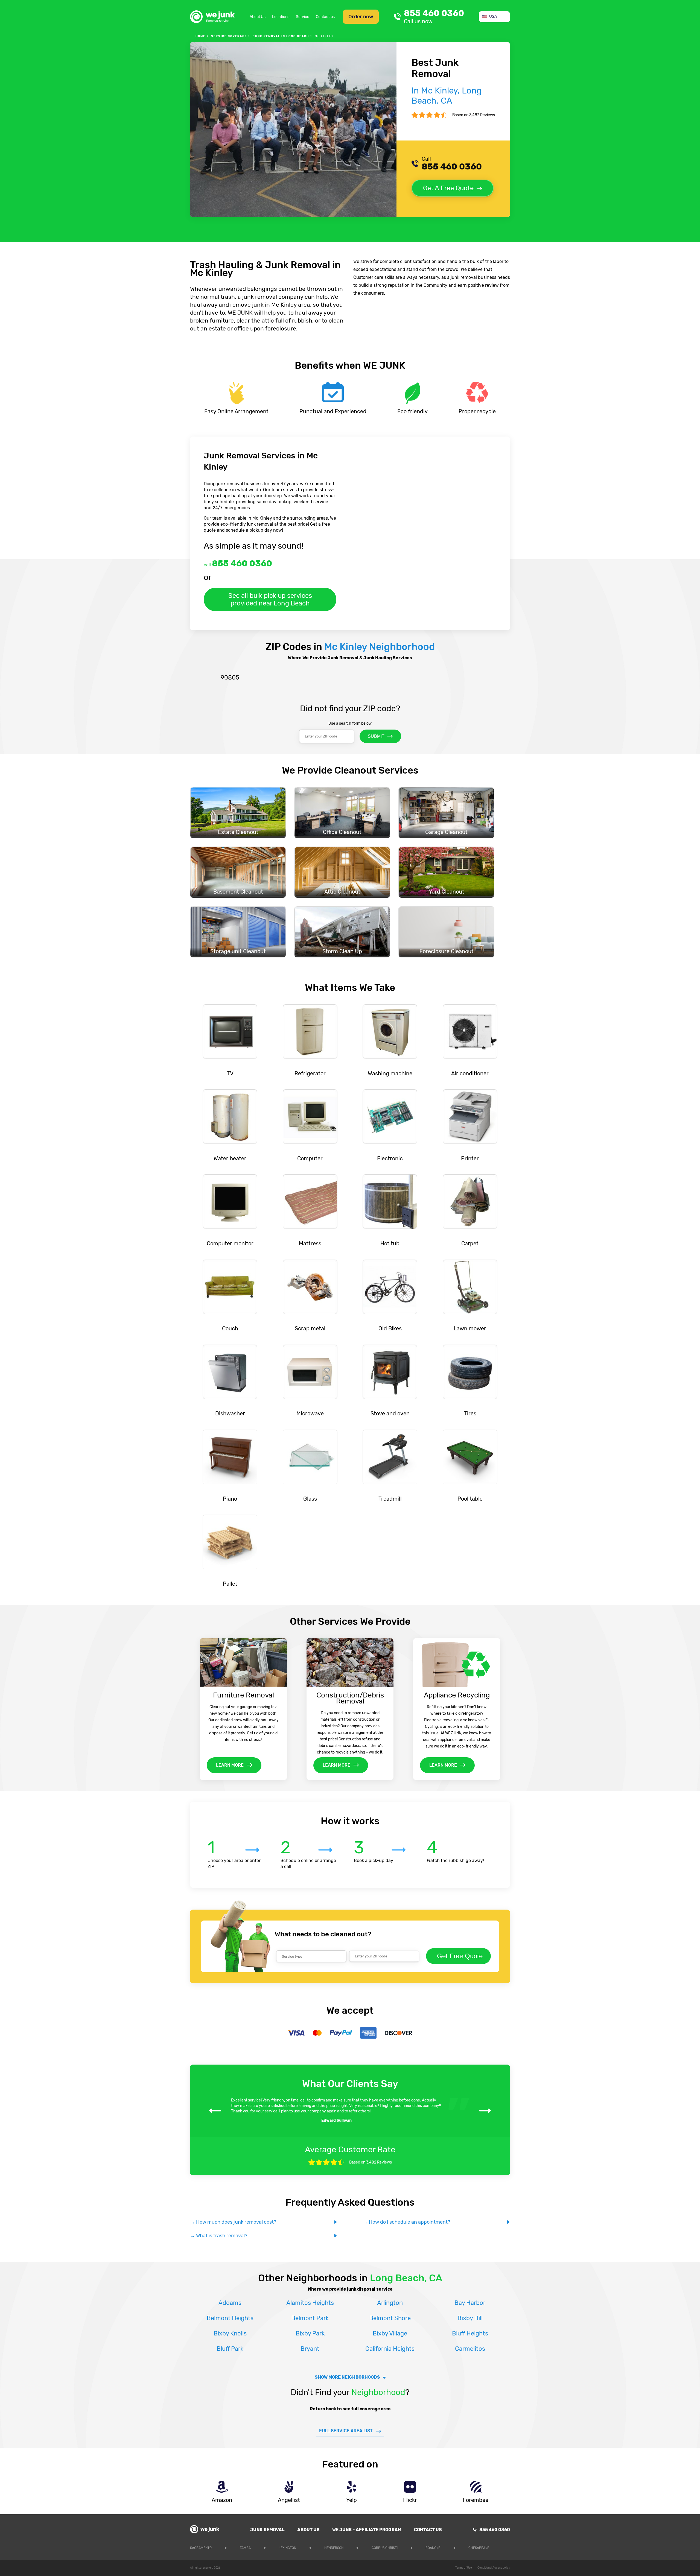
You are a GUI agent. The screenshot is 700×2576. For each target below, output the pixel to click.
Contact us (325, 17)
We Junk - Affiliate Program (367, 2530)
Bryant (310, 2349)
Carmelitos (470, 2349)
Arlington (390, 2303)
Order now (361, 17)
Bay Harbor (470, 2303)
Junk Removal (267, 2530)
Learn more (230, 1765)
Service (303, 17)
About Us (258, 17)
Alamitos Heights (310, 2303)
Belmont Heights (230, 2318)
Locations (281, 17)
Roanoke (433, 2548)
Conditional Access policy (494, 2568)
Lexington (287, 2548)
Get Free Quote (460, 1956)
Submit (376, 736)
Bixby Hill (470, 2318)
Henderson (334, 2548)
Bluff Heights (470, 2333)
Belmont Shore (390, 2318)
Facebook (506, 2547)
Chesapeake (479, 2548)
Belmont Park (310, 2318)
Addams (230, 2303)
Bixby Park (310, 2333)
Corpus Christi (385, 2548)
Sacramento (201, 2548)
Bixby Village (390, 2333)
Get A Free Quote (448, 188)
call (238, 563)
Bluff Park (230, 2349)
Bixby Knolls (230, 2333)
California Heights (390, 2349)
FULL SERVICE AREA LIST (346, 2431)
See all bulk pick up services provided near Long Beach (270, 599)
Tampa (245, 2548)
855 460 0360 (434, 17)
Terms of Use (464, 2568)
